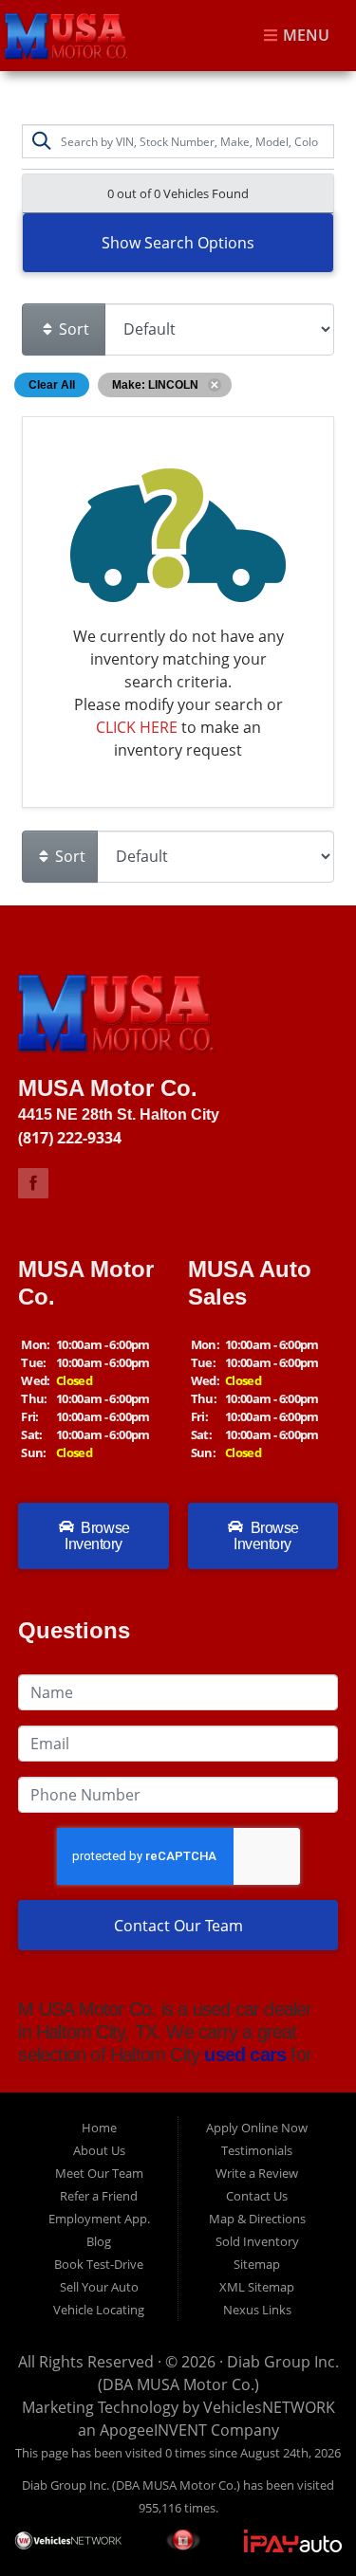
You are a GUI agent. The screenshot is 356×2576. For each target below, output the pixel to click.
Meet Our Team (99, 2173)
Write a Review (257, 2173)
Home (99, 2128)
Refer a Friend (99, 2196)
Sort (72, 329)
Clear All (52, 385)
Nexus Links (257, 2310)
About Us (99, 2150)
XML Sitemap (257, 2287)
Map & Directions (257, 2219)
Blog (99, 2241)
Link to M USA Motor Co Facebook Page (33, 1183)
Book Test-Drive (99, 2264)
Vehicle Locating (99, 2310)
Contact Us (257, 2196)
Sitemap (257, 2264)
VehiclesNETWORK (269, 2407)
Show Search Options (178, 243)
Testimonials (257, 2150)
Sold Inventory (257, 2241)
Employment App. (99, 2219)
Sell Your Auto (99, 2287)
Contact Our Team (178, 1926)
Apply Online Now (257, 2128)
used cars (243, 2055)
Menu (304, 36)
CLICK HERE (137, 727)
